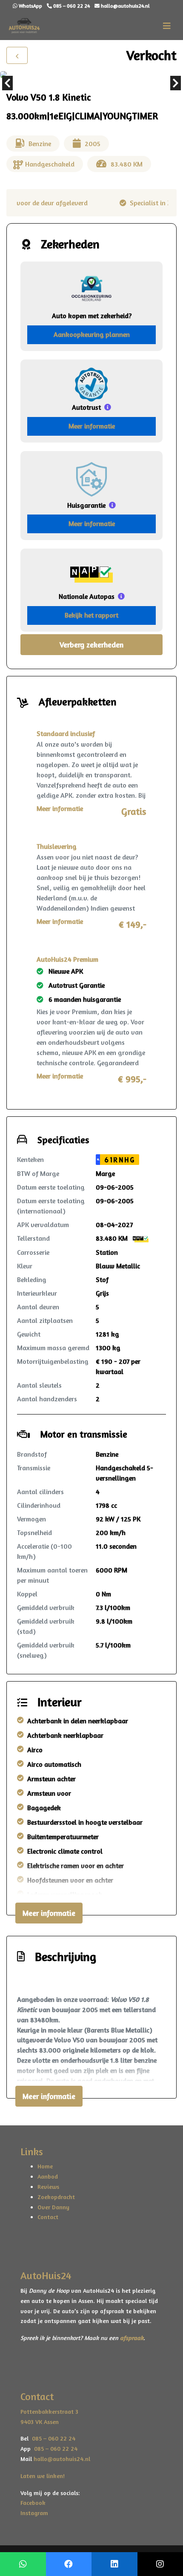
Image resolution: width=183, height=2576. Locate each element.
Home (45, 2166)
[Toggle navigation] (167, 26)
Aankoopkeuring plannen (92, 334)
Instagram (34, 2513)
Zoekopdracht (56, 2197)
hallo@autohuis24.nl (62, 2459)
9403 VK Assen (40, 2422)
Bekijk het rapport (91, 615)
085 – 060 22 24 (52, 2438)
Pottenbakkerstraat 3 (49, 2411)
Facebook (33, 2503)
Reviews (48, 2186)
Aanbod (48, 2176)
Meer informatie (92, 426)
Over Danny (53, 2207)
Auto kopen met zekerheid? (92, 316)
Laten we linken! (43, 2476)
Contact (48, 2217)
